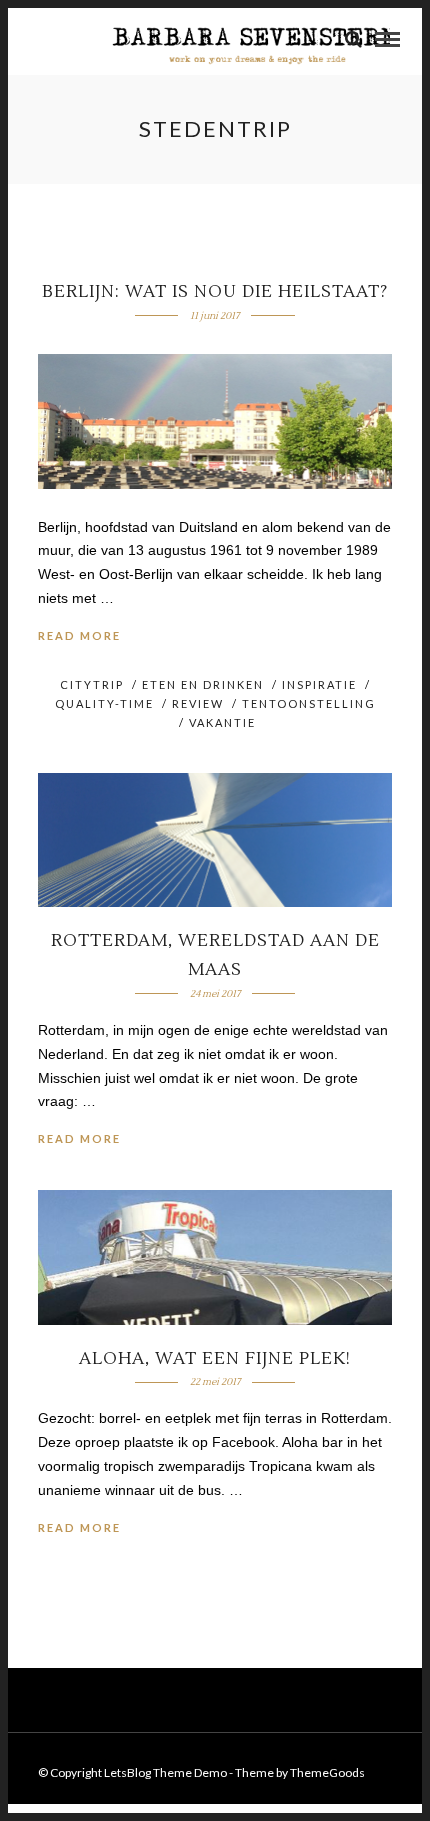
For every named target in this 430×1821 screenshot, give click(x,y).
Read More (79, 635)
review (198, 703)
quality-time (104, 703)
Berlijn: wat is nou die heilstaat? (215, 292)
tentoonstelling (309, 703)
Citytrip (92, 684)
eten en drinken (203, 684)
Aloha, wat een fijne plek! (215, 1359)
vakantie (222, 722)
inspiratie (319, 684)
